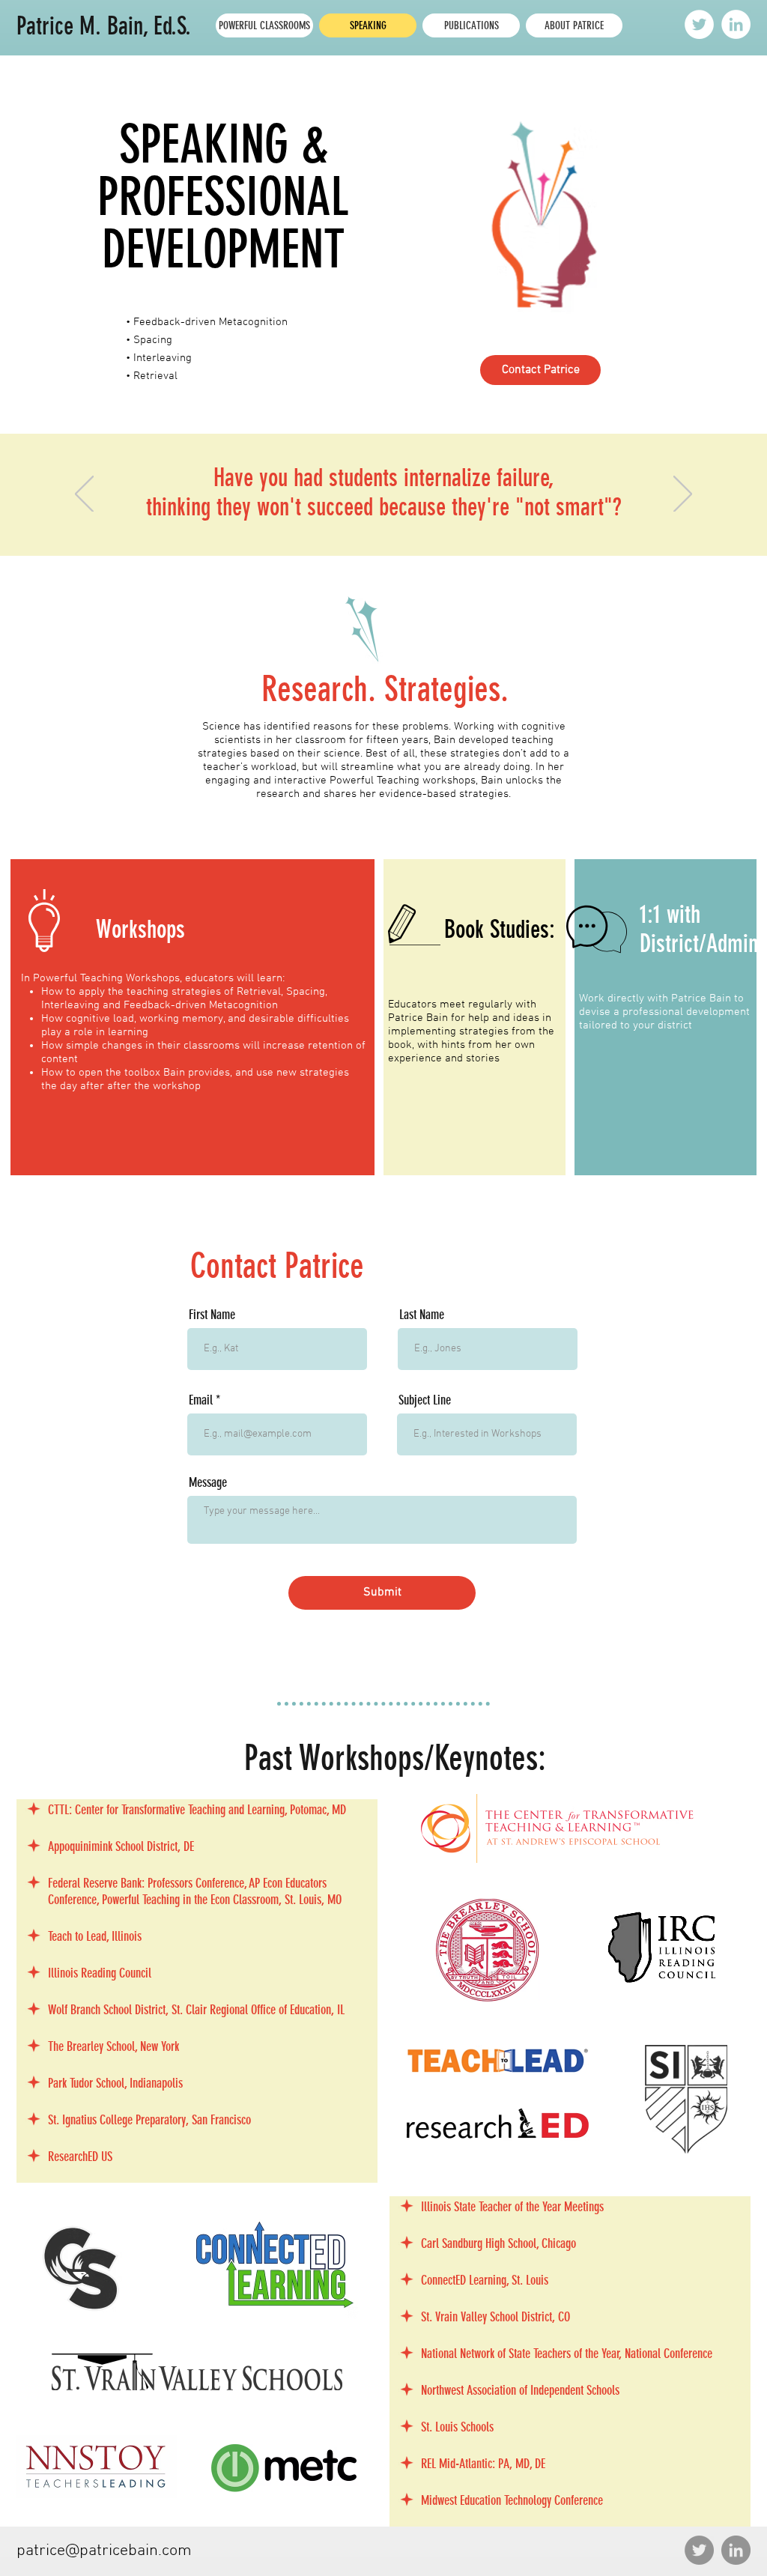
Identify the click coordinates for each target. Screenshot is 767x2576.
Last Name (422, 1315)
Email (201, 1400)
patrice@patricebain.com (104, 2551)
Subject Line (425, 1400)
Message (208, 1482)
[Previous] (84, 495)
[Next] (683, 495)
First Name (212, 1315)
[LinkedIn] (736, 24)
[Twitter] (699, 24)
